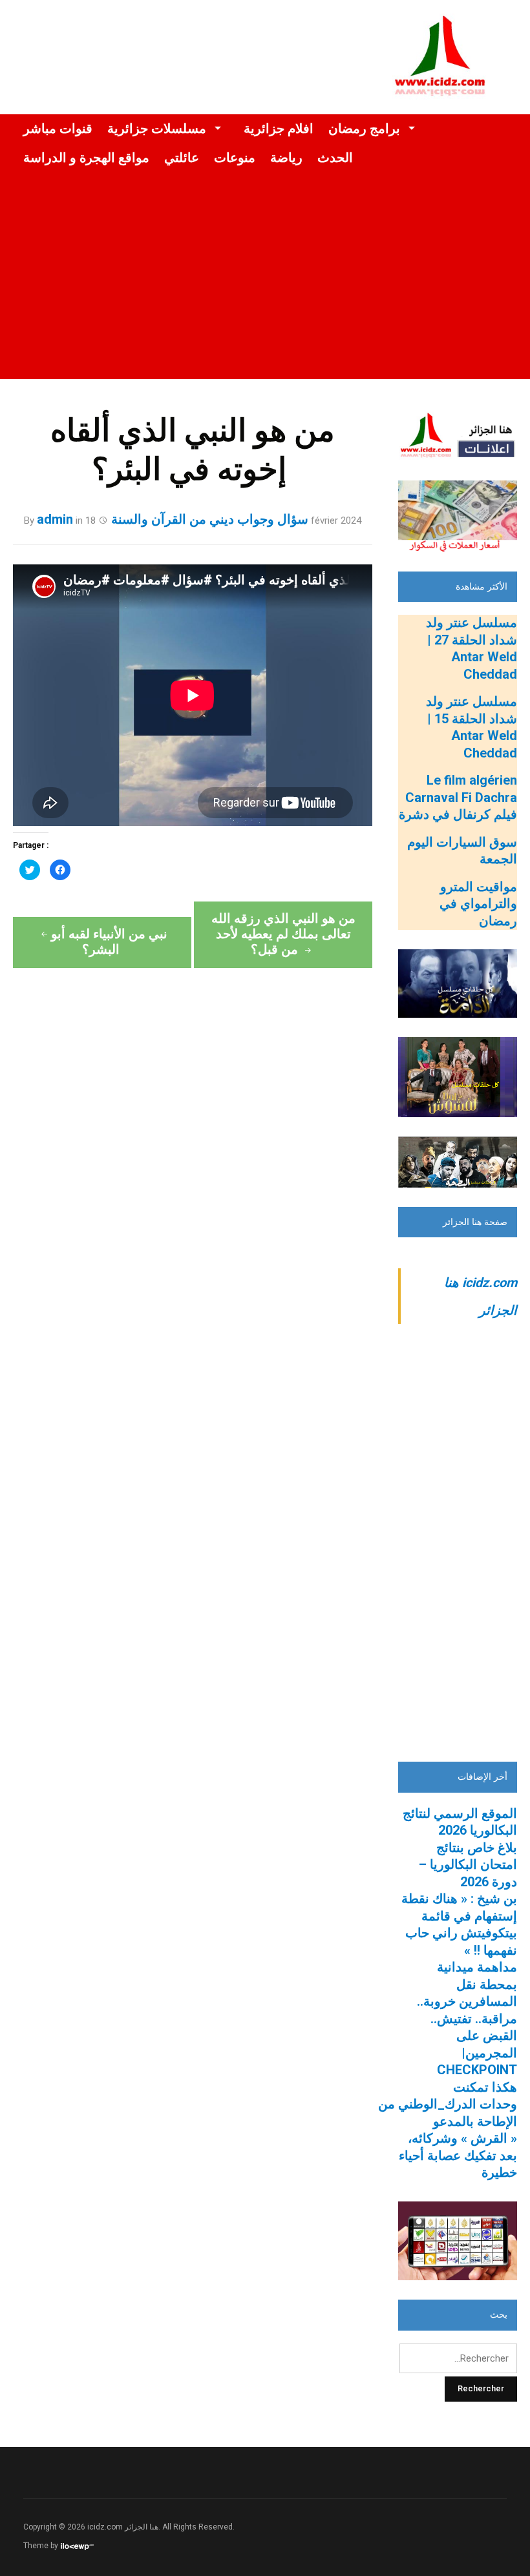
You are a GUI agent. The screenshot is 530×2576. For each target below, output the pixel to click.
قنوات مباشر (58, 129)
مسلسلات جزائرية (157, 129)
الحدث (335, 158)
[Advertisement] (265, 289)
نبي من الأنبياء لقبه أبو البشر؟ (109, 942)
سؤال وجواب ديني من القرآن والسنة (210, 519)
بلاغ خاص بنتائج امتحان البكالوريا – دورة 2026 (468, 1865)
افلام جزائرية (279, 129)
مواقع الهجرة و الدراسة (86, 158)
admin (55, 519)
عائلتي (182, 158)
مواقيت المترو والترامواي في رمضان (478, 904)
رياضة (286, 158)
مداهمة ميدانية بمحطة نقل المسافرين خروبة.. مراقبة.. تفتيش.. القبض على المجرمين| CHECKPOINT (467, 2018)
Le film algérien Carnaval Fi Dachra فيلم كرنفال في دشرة (458, 797)
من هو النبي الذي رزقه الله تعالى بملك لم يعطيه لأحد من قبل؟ (283, 934)
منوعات (235, 158)
